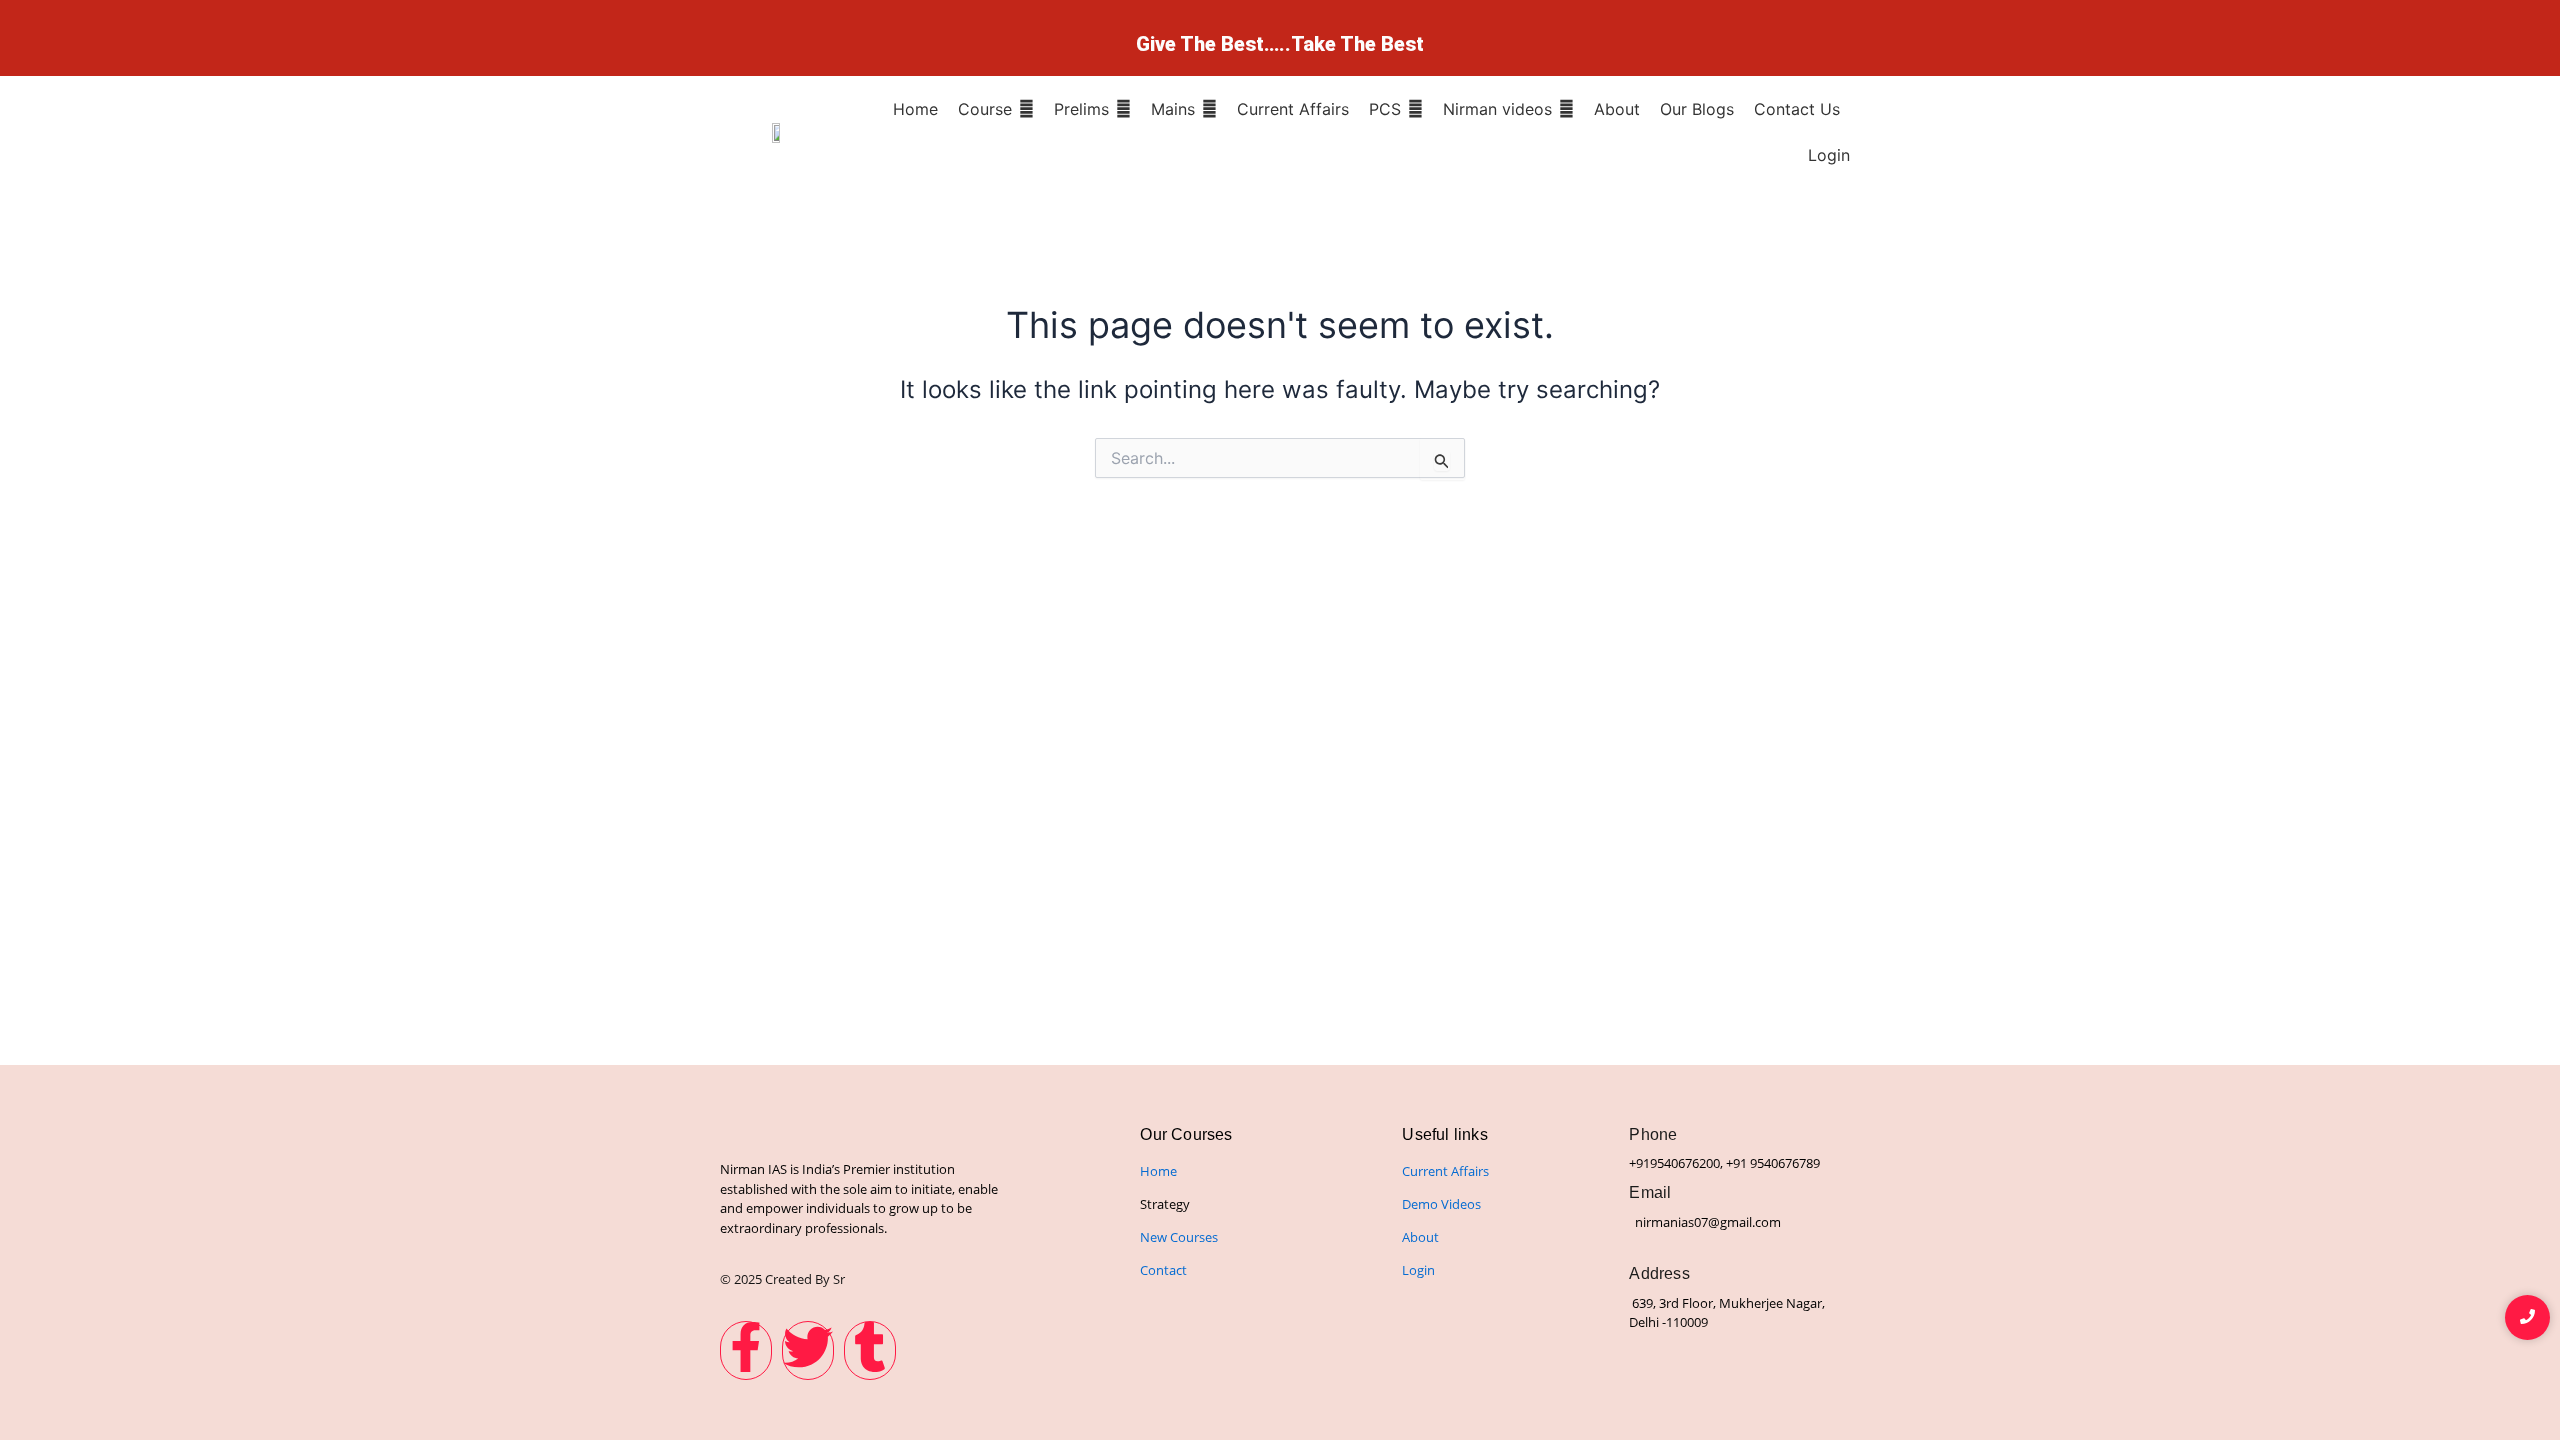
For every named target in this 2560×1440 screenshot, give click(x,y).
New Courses (1179, 1237)
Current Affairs (1445, 1171)
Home (1158, 1171)
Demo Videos (1441, 1204)
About (1420, 1237)
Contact (1163, 1270)
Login (1418, 1270)
